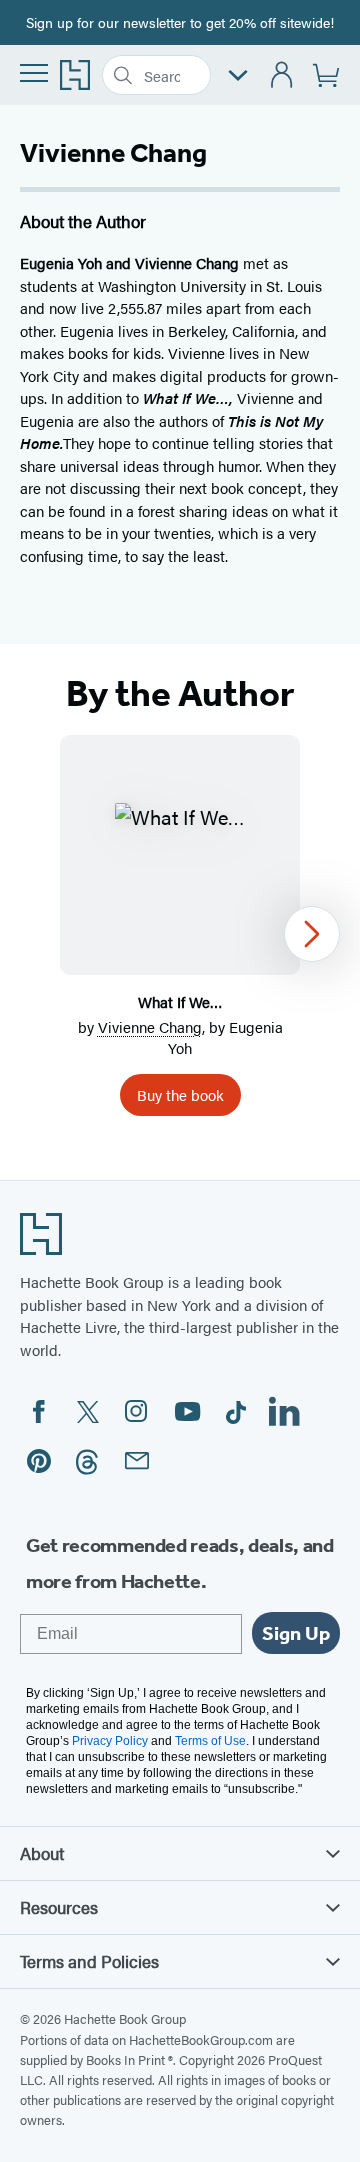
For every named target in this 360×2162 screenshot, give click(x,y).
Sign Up (296, 1633)
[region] (180, 933)
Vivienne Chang (150, 1026)
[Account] (282, 75)
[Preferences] (238, 75)
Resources (59, 1907)
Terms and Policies (89, 1961)
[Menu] (34, 73)
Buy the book (180, 1094)
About (42, 1853)
